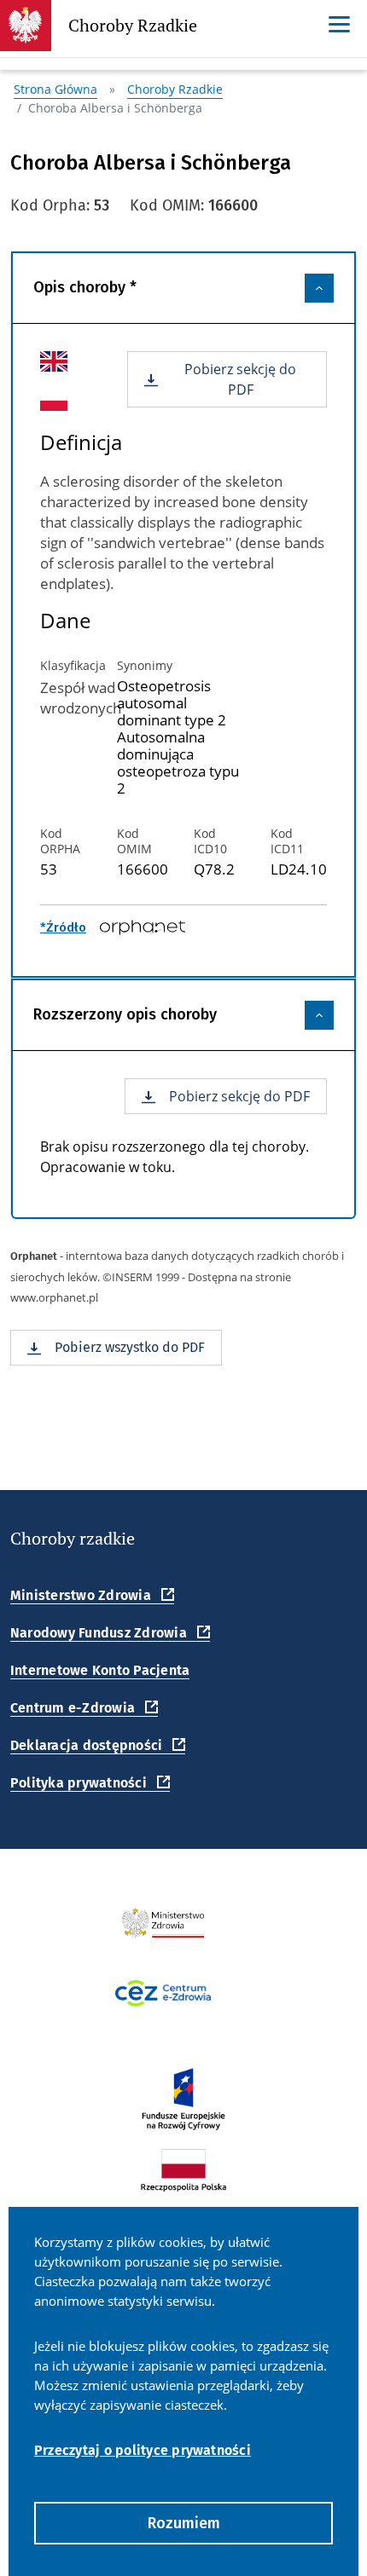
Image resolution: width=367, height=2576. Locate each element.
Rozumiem (184, 2523)
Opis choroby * (85, 287)
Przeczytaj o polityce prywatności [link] (143, 2450)
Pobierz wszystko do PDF (130, 1347)
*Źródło (63, 927)
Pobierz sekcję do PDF (240, 379)
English (42, 361)
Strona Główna (55, 89)
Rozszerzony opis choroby (125, 1014)
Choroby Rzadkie (133, 29)
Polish (41, 400)
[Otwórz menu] (339, 24)
